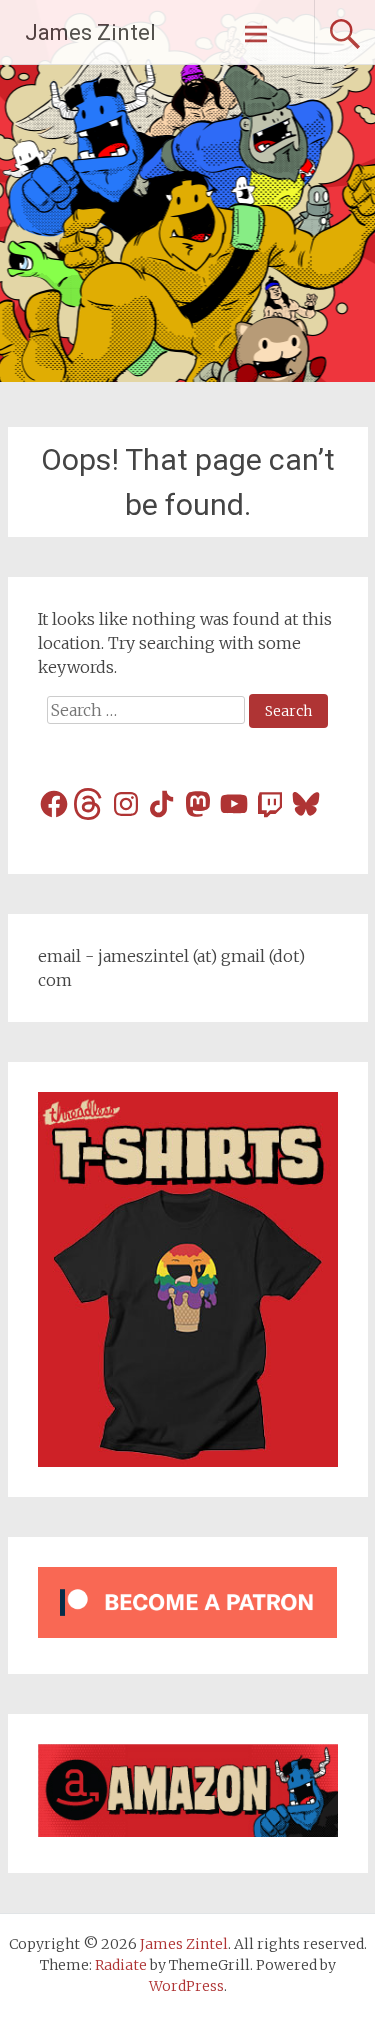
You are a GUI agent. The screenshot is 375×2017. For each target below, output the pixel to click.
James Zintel (90, 32)
